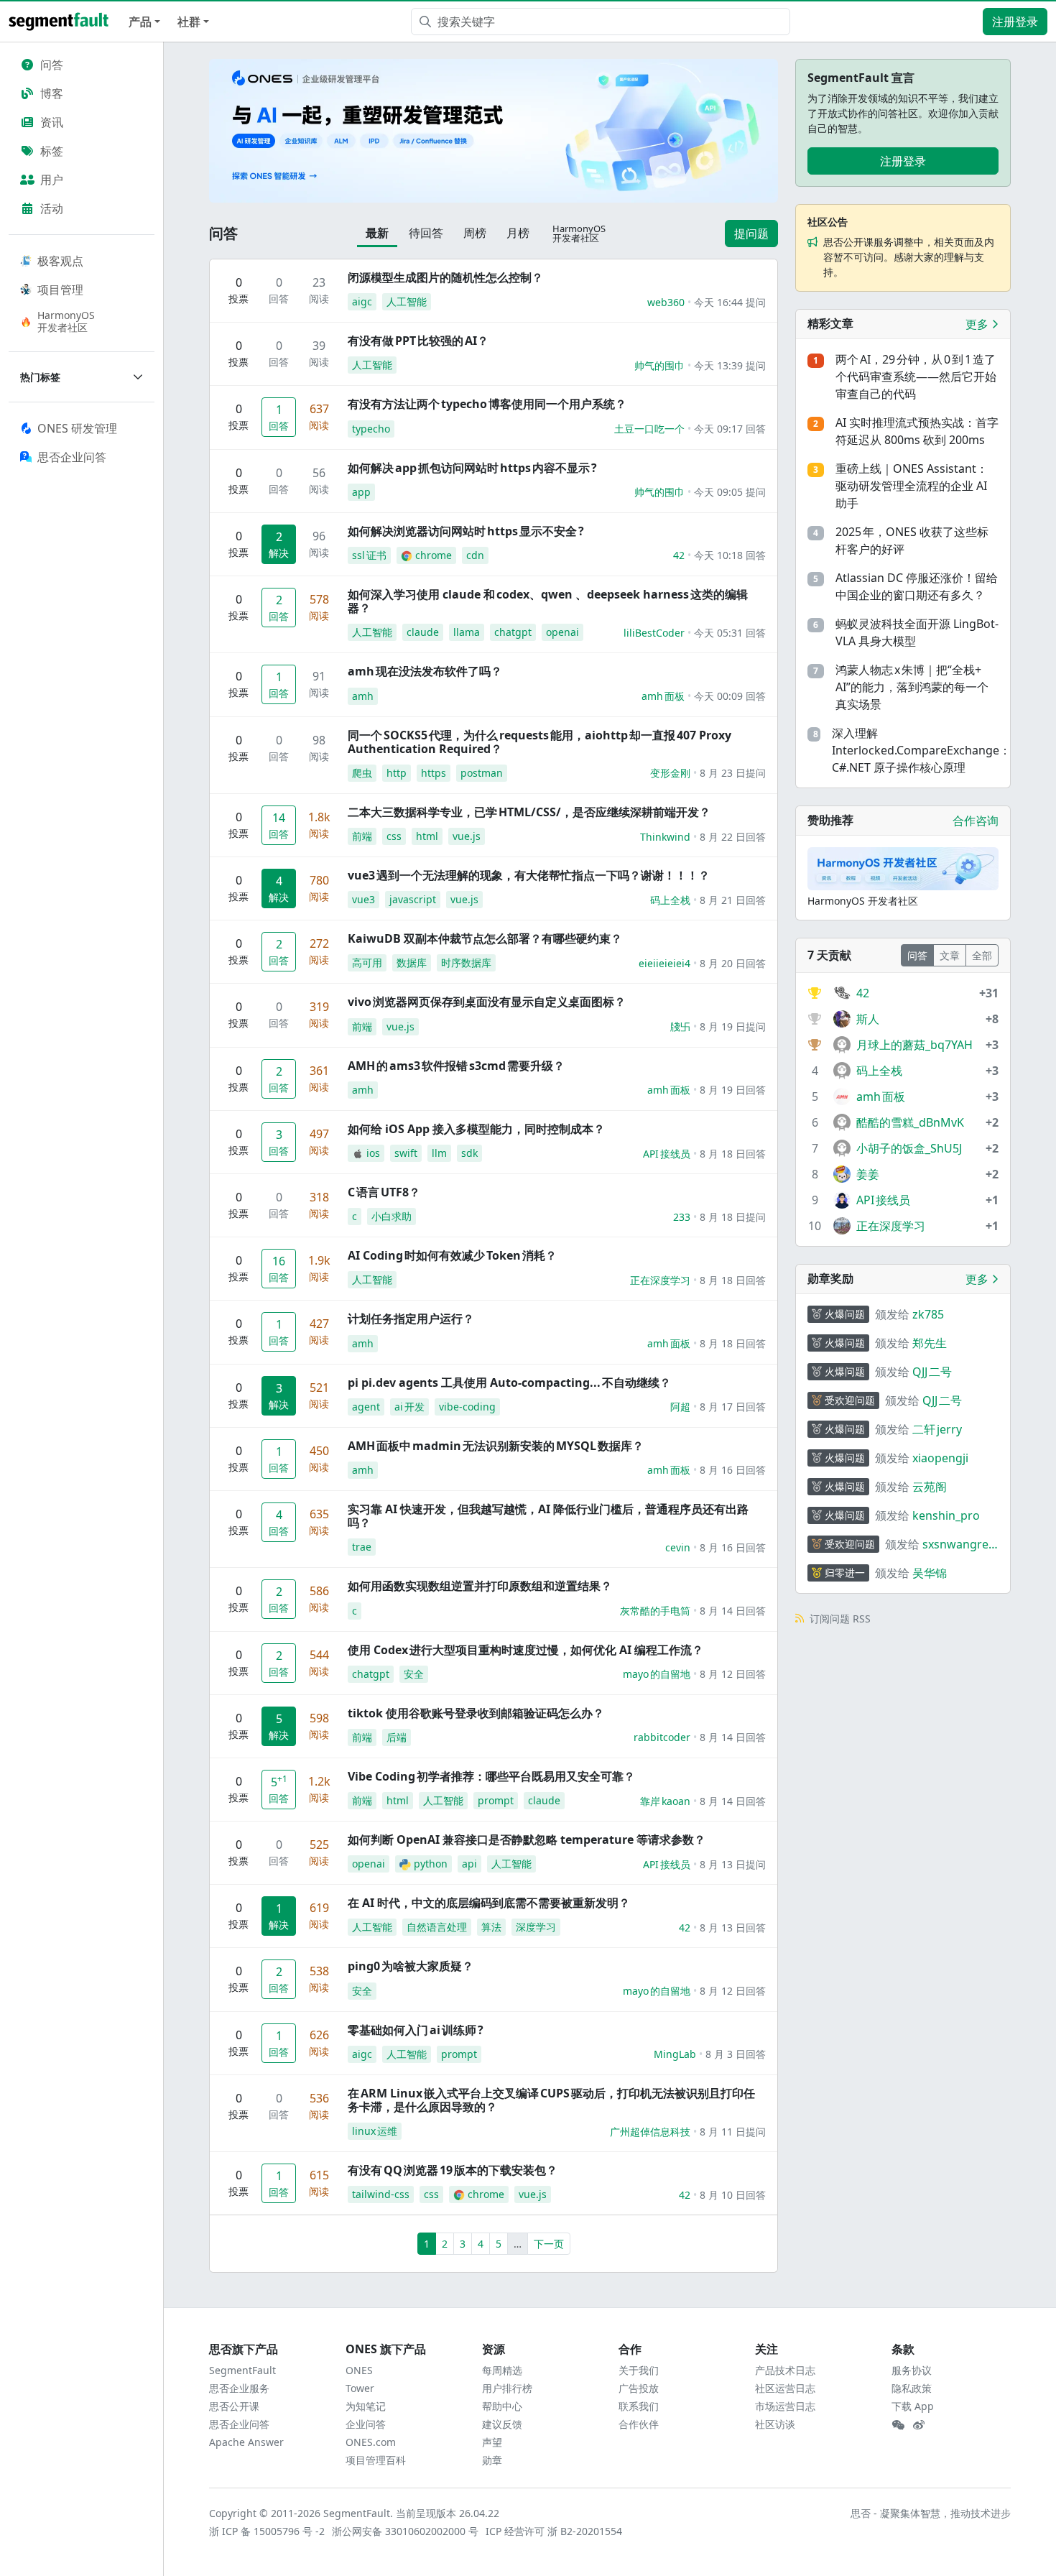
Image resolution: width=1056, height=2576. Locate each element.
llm (439, 1153)
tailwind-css (381, 2194)
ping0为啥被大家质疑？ (411, 1966)
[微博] (919, 2425)
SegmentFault (242, 2370)
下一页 (549, 2244)
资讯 (52, 122)
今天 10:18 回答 (730, 555)
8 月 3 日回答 (736, 2054)
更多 (978, 324)
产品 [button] (140, 22)
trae (362, 1547)
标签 (52, 151)
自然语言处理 (437, 1927)
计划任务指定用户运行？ (411, 1319)
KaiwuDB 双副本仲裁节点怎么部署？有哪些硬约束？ (485, 938)
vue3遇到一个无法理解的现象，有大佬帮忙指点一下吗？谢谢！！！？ (529, 875)
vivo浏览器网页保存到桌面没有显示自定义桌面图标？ (487, 1002)
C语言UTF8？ (384, 1192)
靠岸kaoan (665, 1801)
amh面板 (663, 696)
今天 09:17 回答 (730, 429)
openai (562, 632)
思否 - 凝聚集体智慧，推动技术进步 (931, 2513)
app (361, 492)
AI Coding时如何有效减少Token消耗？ (452, 1255)
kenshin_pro (946, 1515)
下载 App (913, 2406)
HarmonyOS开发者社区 (66, 321)
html (427, 836)
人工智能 (407, 301)
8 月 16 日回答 (733, 1470)
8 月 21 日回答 (733, 900)
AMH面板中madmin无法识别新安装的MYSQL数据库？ (496, 1446)
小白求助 (392, 1216)
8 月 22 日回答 (733, 837)
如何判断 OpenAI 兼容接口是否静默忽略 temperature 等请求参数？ (527, 1839)
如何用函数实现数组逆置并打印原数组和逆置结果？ (480, 1586)
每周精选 (502, 2370)
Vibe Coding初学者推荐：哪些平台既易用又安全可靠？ (491, 1776)
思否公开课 (234, 2406)
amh (363, 696)
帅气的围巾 (659, 365)
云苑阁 (930, 1487)
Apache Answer (246, 2442)
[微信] (898, 2425)
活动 (52, 208)
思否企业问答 (239, 2424)
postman (482, 773)
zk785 (928, 1314)
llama (467, 632)
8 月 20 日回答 (733, 963)
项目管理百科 (376, 2460)
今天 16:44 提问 (730, 302)
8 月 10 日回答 (733, 2195)
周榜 (475, 233)
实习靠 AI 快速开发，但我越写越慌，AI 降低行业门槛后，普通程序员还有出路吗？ (548, 1516)
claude (423, 632)
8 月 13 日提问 (733, 1864)
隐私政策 (912, 2388)
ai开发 (409, 1407)
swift (406, 1153)
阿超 (680, 1407)
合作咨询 (976, 821)
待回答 (426, 233)
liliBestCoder (654, 633)
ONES (359, 2370)
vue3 (363, 899)
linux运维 (375, 2131)
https (434, 773)
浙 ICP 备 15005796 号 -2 (268, 2531)
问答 (52, 65)
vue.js (467, 836)
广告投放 (639, 2388)
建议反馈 (502, 2424)
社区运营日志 (785, 2388)
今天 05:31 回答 (730, 633)
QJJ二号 (932, 1372)
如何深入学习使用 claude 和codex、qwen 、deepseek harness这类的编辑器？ (548, 601)
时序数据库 (466, 962)
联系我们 (639, 2406)
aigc (362, 301)
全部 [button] (982, 955)
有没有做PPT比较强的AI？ (418, 341)
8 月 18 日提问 (733, 1217)
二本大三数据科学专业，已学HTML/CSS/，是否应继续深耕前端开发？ (529, 812)
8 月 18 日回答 (733, 1154)
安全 (414, 1674)
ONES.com (371, 2442)
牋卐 (680, 1026)
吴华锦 (930, 1573)
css (394, 836)
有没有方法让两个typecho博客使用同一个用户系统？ (487, 404)
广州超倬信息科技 (650, 2132)
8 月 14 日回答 (733, 1611)
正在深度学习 (660, 1280)
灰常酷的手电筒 (655, 1611)
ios (373, 1153)
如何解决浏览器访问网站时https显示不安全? (466, 531)
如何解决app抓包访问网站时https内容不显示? (472, 468)
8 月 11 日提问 (733, 2132)
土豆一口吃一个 (649, 429)
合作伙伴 (639, 2424)
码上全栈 (670, 900)
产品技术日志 (785, 2370)
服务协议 (912, 2370)
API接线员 (667, 1154)
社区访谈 (775, 2424)
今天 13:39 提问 (730, 365)
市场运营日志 (785, 2406)
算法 (491, 1927)
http (397, 773)
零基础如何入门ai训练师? (416, 2030)
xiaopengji (940, 1458)
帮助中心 (502, 2406)
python (431, 1864)
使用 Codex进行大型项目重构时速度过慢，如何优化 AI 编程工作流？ (525, 1650)
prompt (496, 1800)
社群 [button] (189, 22)
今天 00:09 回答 (730, 696)
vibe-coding (467, 1407)
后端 (397, 1737)
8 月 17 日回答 (733, 1407)
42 (679, 555)
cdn (475, 555)
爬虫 (362, 773)
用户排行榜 (507, 2388)
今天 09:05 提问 (730, 492)
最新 (377, 233)
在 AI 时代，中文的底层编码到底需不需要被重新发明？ (489, 1903)
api (469, 1864)
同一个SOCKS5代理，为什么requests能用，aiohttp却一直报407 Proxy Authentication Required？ (539, 742)
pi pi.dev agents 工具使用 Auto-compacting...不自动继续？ (509, 1382)
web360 (666, 302)
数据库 (412, 962)
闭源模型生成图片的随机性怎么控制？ (445, 277)
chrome (434, 555)
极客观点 (60, 261)
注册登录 (1015, 22)
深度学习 (536, 1927)
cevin (678, 1547)
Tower (360, 2388)
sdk (469, 1153)
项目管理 (60, 290)
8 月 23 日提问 (733, 773)
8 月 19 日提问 (733, 1026)
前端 (362, 836)
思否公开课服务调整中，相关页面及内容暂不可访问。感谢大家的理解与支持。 (909, 257)
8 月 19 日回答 (733, 1090)
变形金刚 (670, 773)
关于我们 (639, 2370)
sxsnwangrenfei (959, 1545)
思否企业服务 (239, 2388)
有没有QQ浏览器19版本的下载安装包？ (453, 2170)
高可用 (367, 962)
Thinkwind (665, 837)
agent (366, 1407)
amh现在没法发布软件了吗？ (425, 671)
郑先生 (930, 1343)
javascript (413, 899)
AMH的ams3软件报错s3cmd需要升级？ (456, 1066)
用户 (52, 180)
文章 (950, 955)
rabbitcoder (662, 1737)
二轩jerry (937, 1429)
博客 (52, 93)
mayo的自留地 (657, 1674)
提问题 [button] (751, 234)
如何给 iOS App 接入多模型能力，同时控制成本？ (476, 1129)
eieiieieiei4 (664, 963)
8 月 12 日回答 (733, 1674)
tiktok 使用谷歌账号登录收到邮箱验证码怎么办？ (476, 1713)
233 (682, 1217)
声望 (492, 2442)
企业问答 (366, 2424)
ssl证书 (369, 555)
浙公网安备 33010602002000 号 (406, 2531)
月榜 (518, 233)
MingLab (675, 2054)
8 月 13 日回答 (733, 1928)
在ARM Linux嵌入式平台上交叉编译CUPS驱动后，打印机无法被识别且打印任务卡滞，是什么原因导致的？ (551, 2100)
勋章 (492, 2460)
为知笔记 (366, 2406)
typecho (371, 429)
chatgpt (513, 632)
